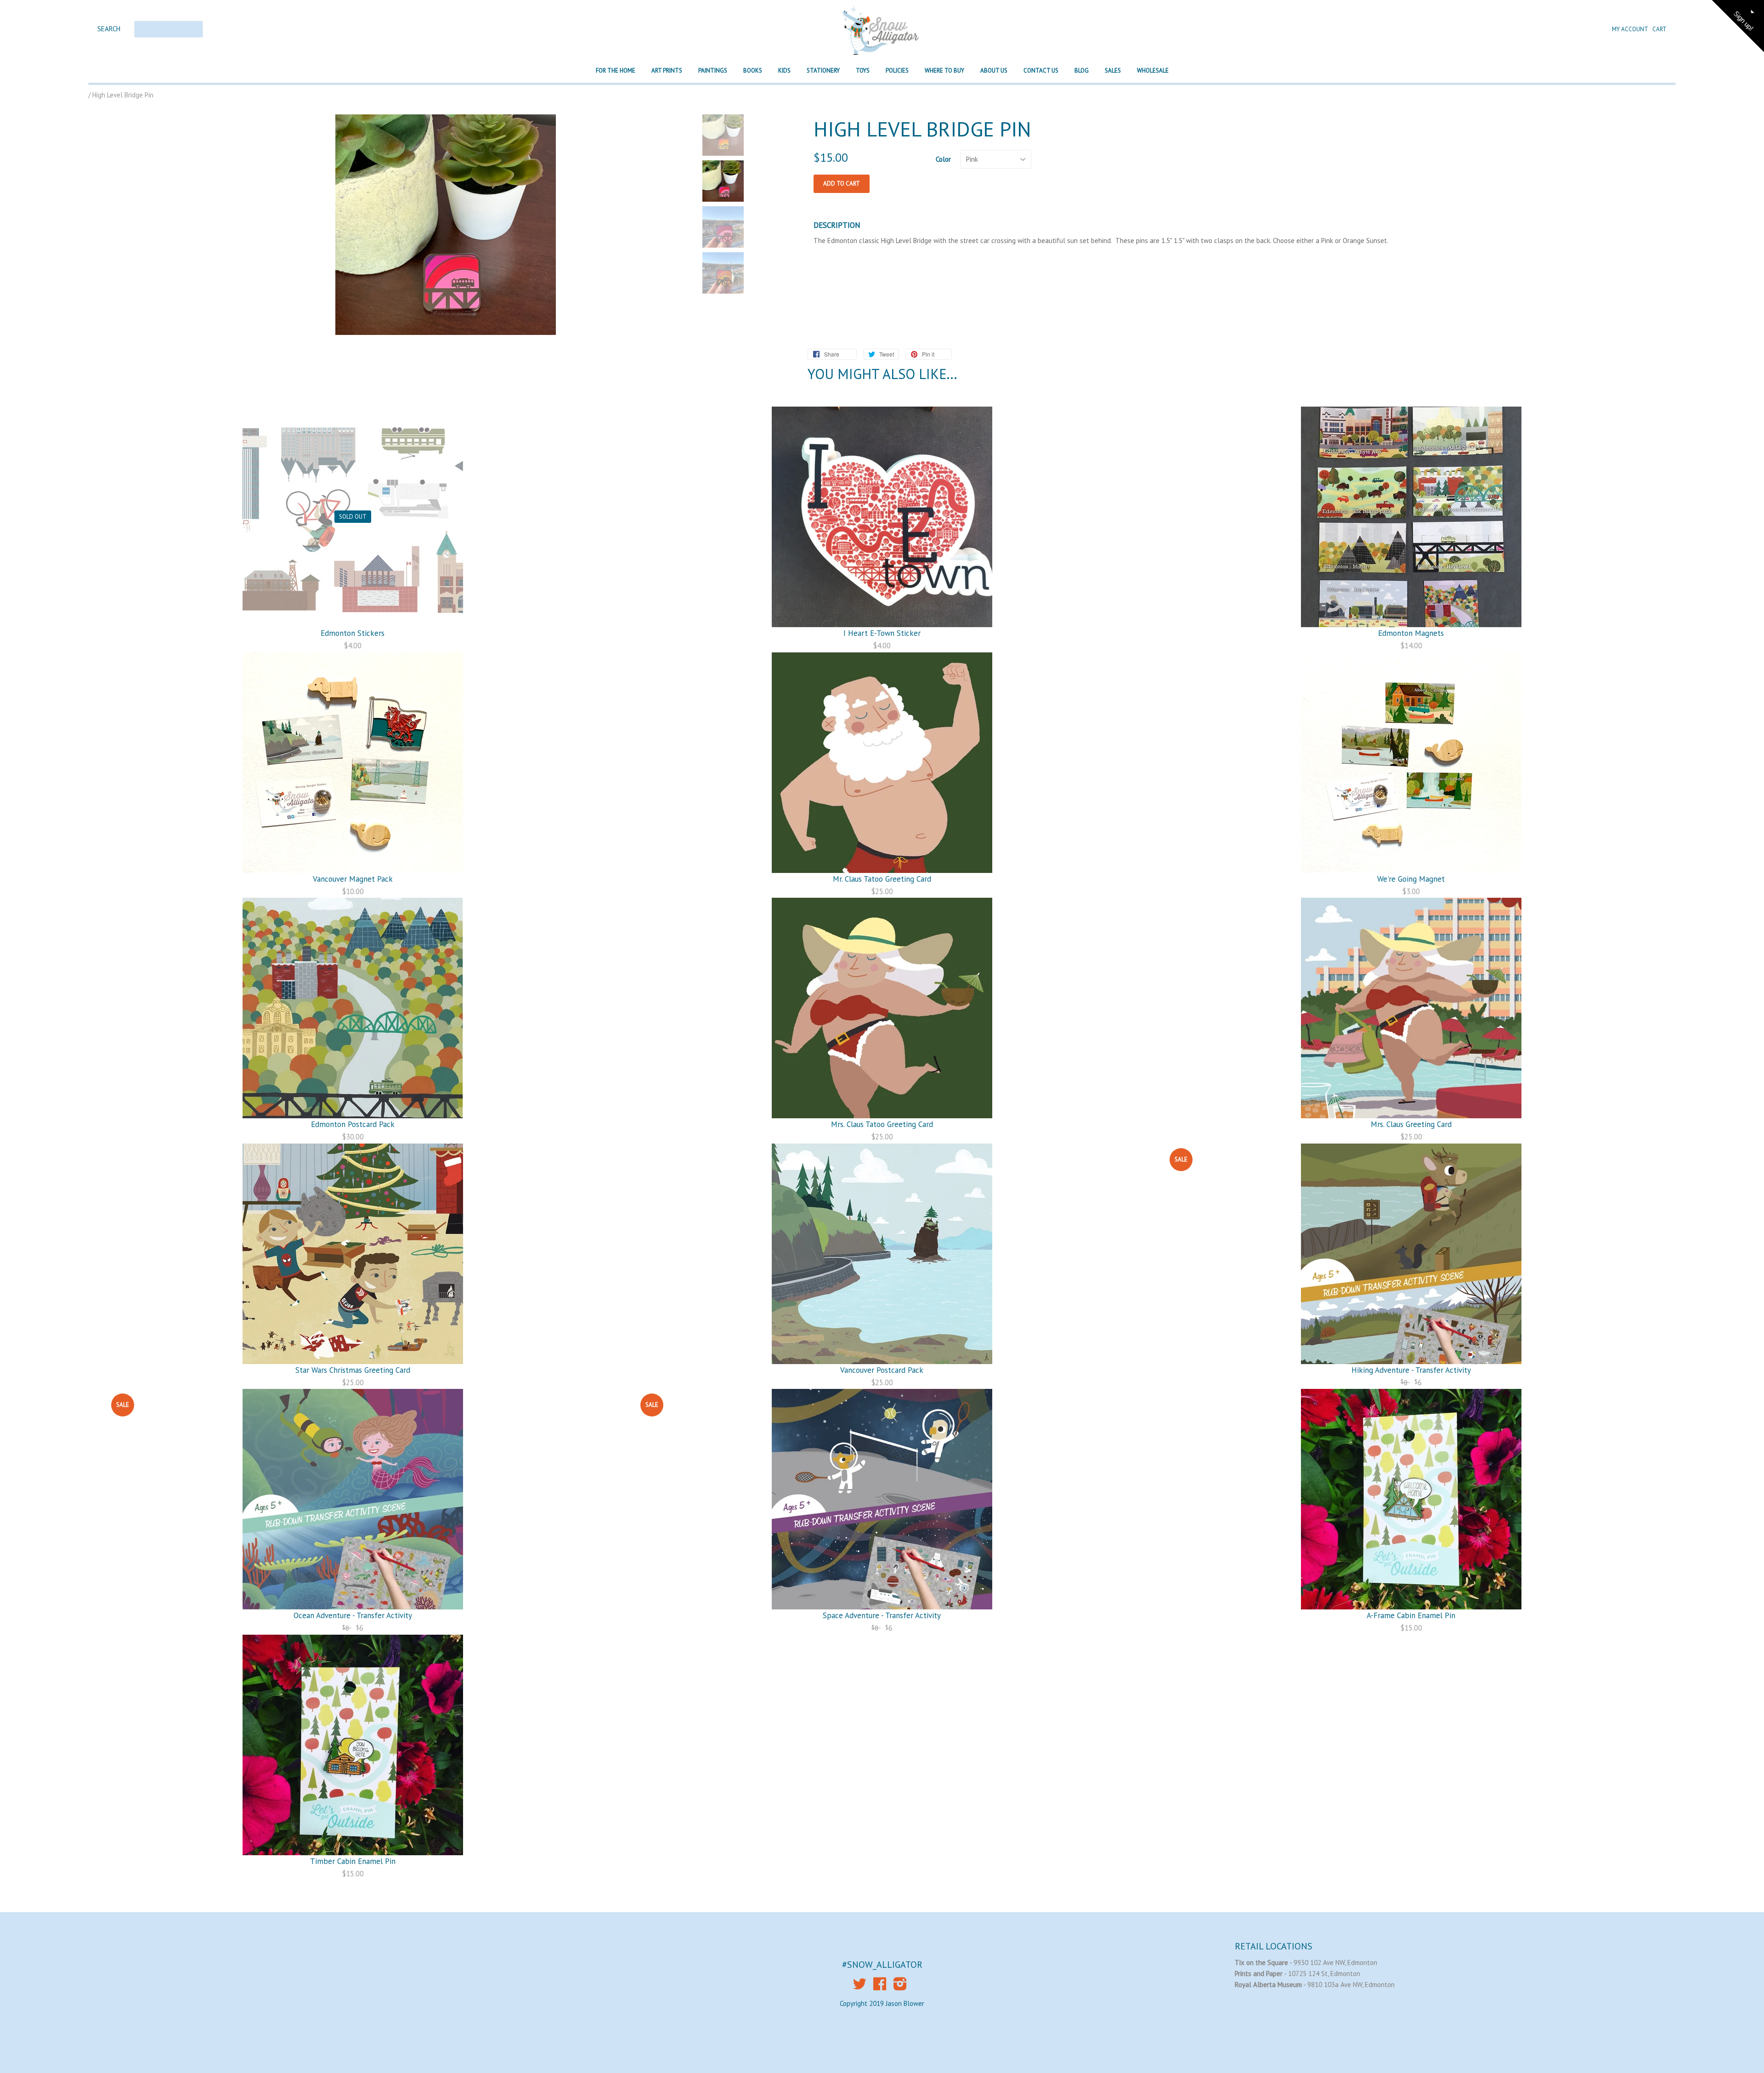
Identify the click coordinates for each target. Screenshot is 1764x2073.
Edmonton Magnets (1411, 633)
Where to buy (944, 71)
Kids (784, 71)
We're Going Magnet (1411, 879)
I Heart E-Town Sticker (882, 633)
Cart (1659, 29)
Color (943, 159)
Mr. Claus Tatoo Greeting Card (882, 879)
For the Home (616, 71)
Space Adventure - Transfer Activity (882, 1615)
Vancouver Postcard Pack (882, 1370)
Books (753, 71)
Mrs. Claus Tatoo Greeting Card (882, 1124)
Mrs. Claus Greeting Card (1411, 1124)
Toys (863, 71)
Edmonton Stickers (353, 633)
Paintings (713, 71)
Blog (1082, 71)
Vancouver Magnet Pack (353, 879)
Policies (897, 71)
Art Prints (667, 71)
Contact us (1041, 71)
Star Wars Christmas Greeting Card (353, 1370)
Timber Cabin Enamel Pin (353, 1861)
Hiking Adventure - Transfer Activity (1411, 1370)
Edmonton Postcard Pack (353, 1124)
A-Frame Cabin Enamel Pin (1411, 1615)
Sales (1113, 71)
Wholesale (1153, 71)
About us (994, 71)
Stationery (823, 71)
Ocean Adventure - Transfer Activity (353, 1615)
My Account (1631, 29)
